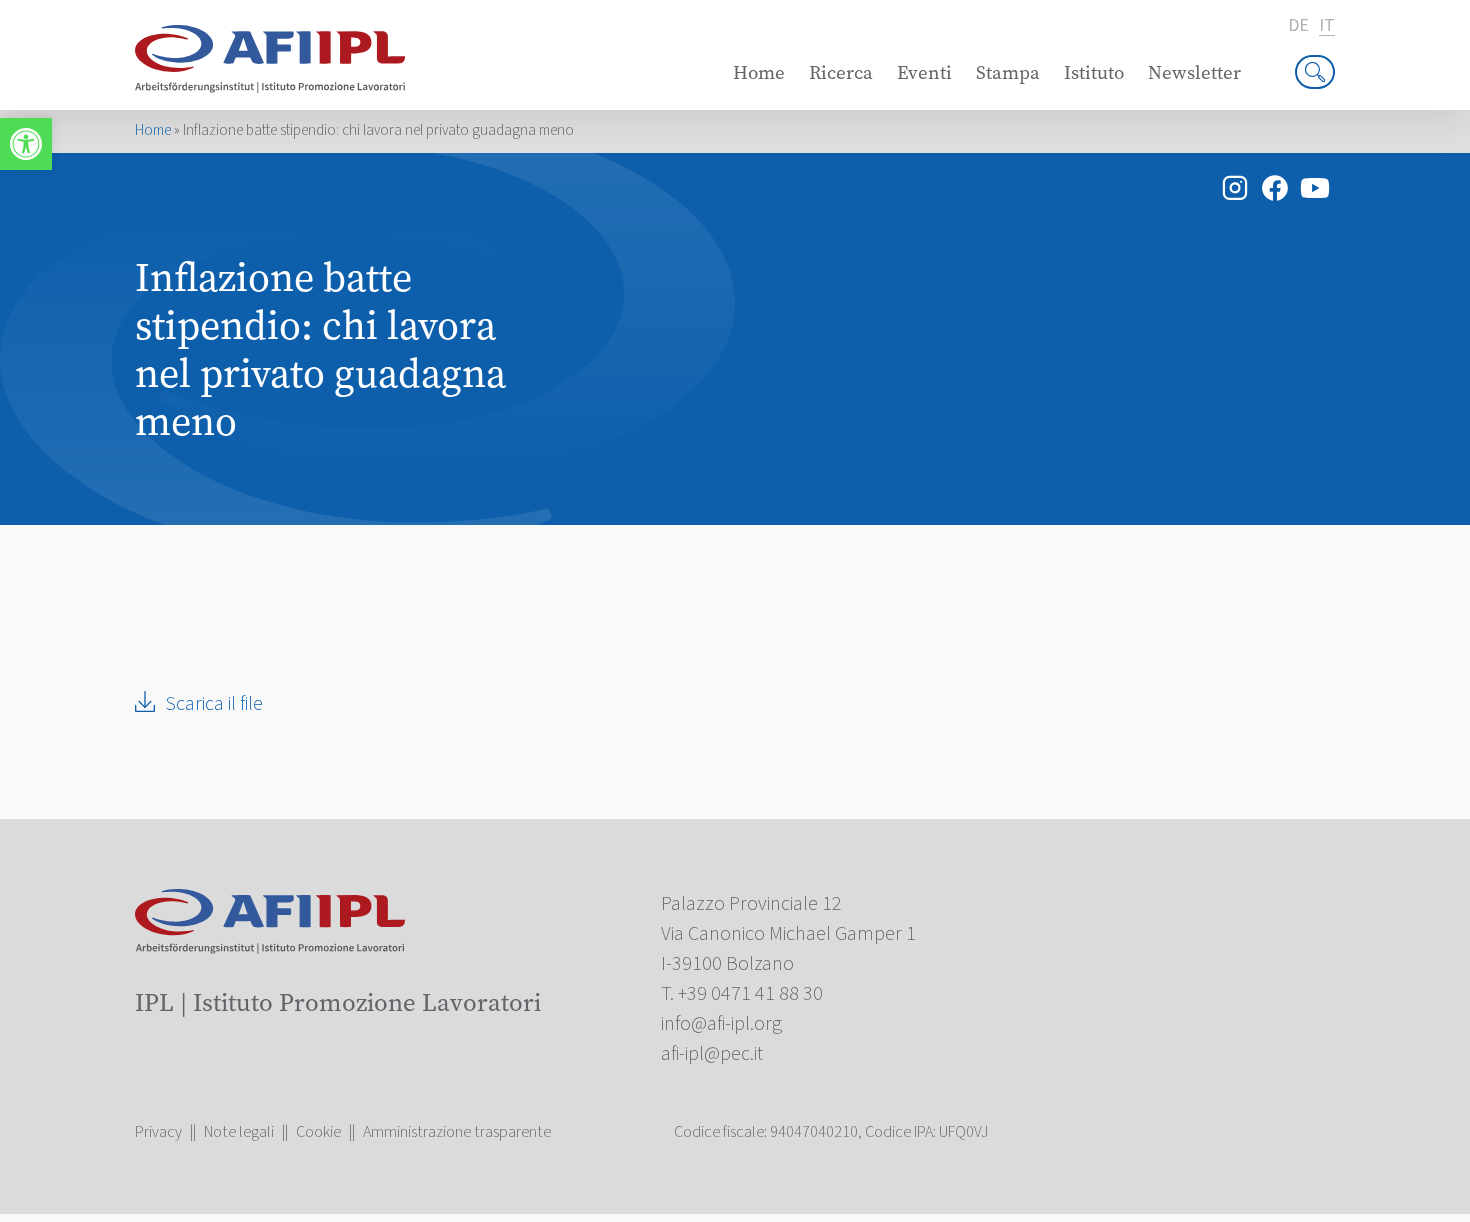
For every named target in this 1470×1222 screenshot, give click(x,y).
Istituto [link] (1094, 72)
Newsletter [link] (1194, 72)
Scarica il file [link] (214, 704)
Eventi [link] (924, 72)
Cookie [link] (318, 1132)
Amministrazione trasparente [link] (457, 1132)
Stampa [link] (1008, 72)
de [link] (1298, 26)
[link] (26, 144)
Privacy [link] (158, 1132)
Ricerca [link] (841, 72)
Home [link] (759, 72)
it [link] (1327, 26)
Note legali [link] (239, 1132)
